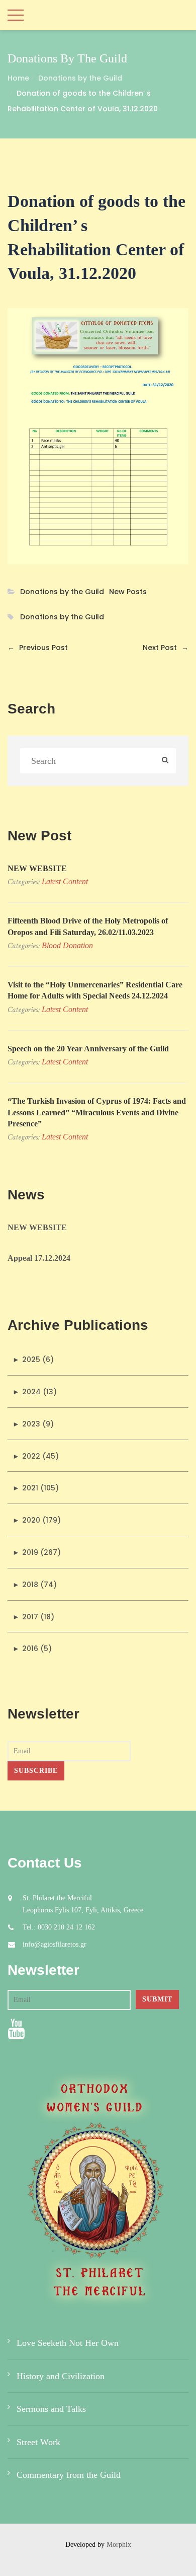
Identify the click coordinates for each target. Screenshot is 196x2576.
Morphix (119, 2545)
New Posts (128, 592)
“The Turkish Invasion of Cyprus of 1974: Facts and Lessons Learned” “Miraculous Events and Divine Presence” (97, 1112)
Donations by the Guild (80, 78)
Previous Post (38, 648)
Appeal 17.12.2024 (39, 1258)
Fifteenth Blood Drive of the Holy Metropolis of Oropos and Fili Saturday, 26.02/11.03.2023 (88, 926)
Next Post (166, 648)
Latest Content (65, 881)
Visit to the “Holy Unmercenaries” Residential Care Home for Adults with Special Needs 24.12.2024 (95, 990)
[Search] (165, 761)
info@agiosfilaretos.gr (55, 1944)
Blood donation (67, 945)
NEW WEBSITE (37, 868)
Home (18, 78)
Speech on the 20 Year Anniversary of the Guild (88, 1049)
